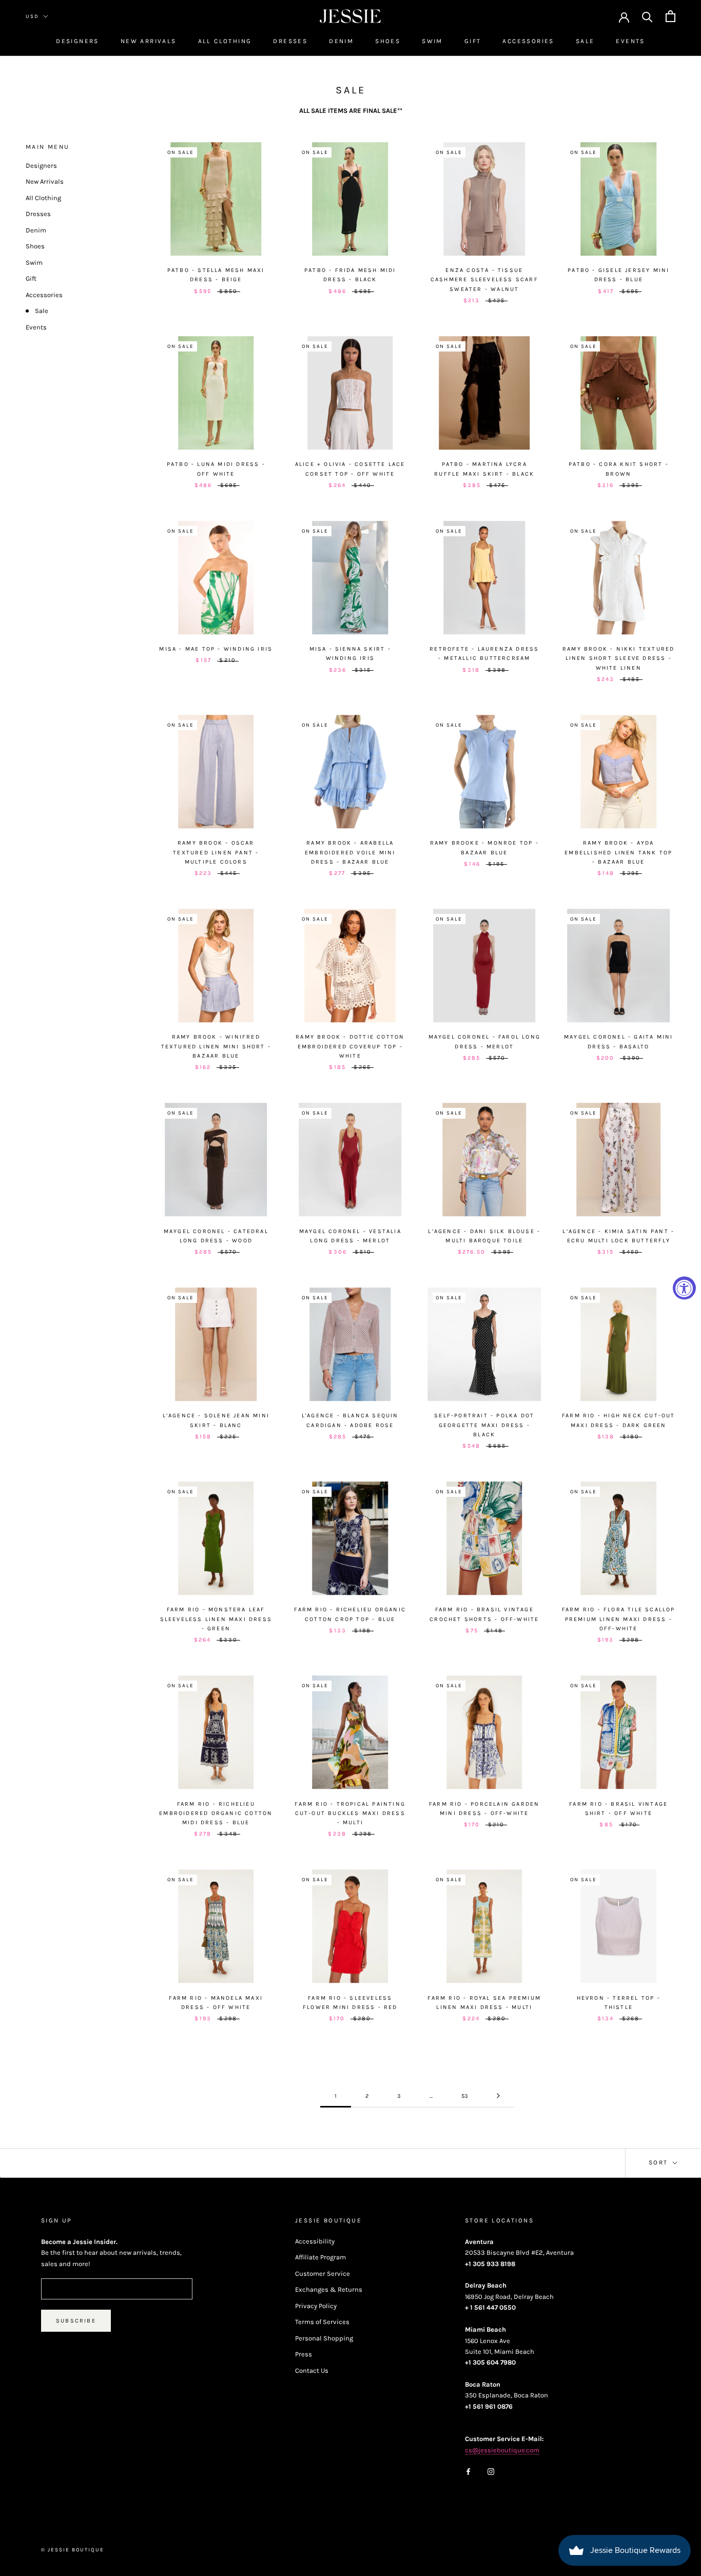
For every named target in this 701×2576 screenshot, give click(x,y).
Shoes (388, 41)
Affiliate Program (320, 2257)
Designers (77, 41)
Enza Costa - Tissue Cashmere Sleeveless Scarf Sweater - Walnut (484, 279)
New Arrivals (149, 41)
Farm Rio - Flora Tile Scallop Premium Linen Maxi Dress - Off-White (619, 1619)
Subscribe (76, 2321)
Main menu (48, 147)
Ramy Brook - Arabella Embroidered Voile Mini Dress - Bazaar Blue (350, 852)
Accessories (528, 41)
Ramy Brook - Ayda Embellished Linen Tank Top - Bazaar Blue (618, 852)
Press (304, 2354)
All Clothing (225, 41)
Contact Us (312, 2370)
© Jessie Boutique (73, 2550)
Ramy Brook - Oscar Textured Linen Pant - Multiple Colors (216, 852)
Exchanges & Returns (329, 2289)
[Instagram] (491, 2471)
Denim (341, 41)
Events (630, 41)
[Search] (647, 16)
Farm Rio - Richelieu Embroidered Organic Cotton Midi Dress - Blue (216, 1813)
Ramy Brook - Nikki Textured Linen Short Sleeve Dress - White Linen (618, 658)
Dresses (290, 41)
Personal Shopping (324, 2338)
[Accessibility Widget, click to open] (684, 1288)
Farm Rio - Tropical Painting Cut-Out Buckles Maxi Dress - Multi (350, 1813)
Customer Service (323, 2273)
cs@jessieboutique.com (502, 2450)
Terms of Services (322, 2322)
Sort (660, 2162)
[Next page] (498, 2096)
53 (465, 2096)
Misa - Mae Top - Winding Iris (216, 649)
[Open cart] (670, 16)
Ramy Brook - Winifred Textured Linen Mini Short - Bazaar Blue (216, 1046)
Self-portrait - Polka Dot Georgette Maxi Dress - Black (484, 1425)
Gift (473, 41)
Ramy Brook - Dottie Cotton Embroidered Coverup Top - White (350, 1046)
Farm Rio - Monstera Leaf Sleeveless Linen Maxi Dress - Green (216, 1619)
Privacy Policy (316, 2306)
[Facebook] (468, 2471)
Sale (585, 41)
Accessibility (315, 2241)
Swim (432, 41)
